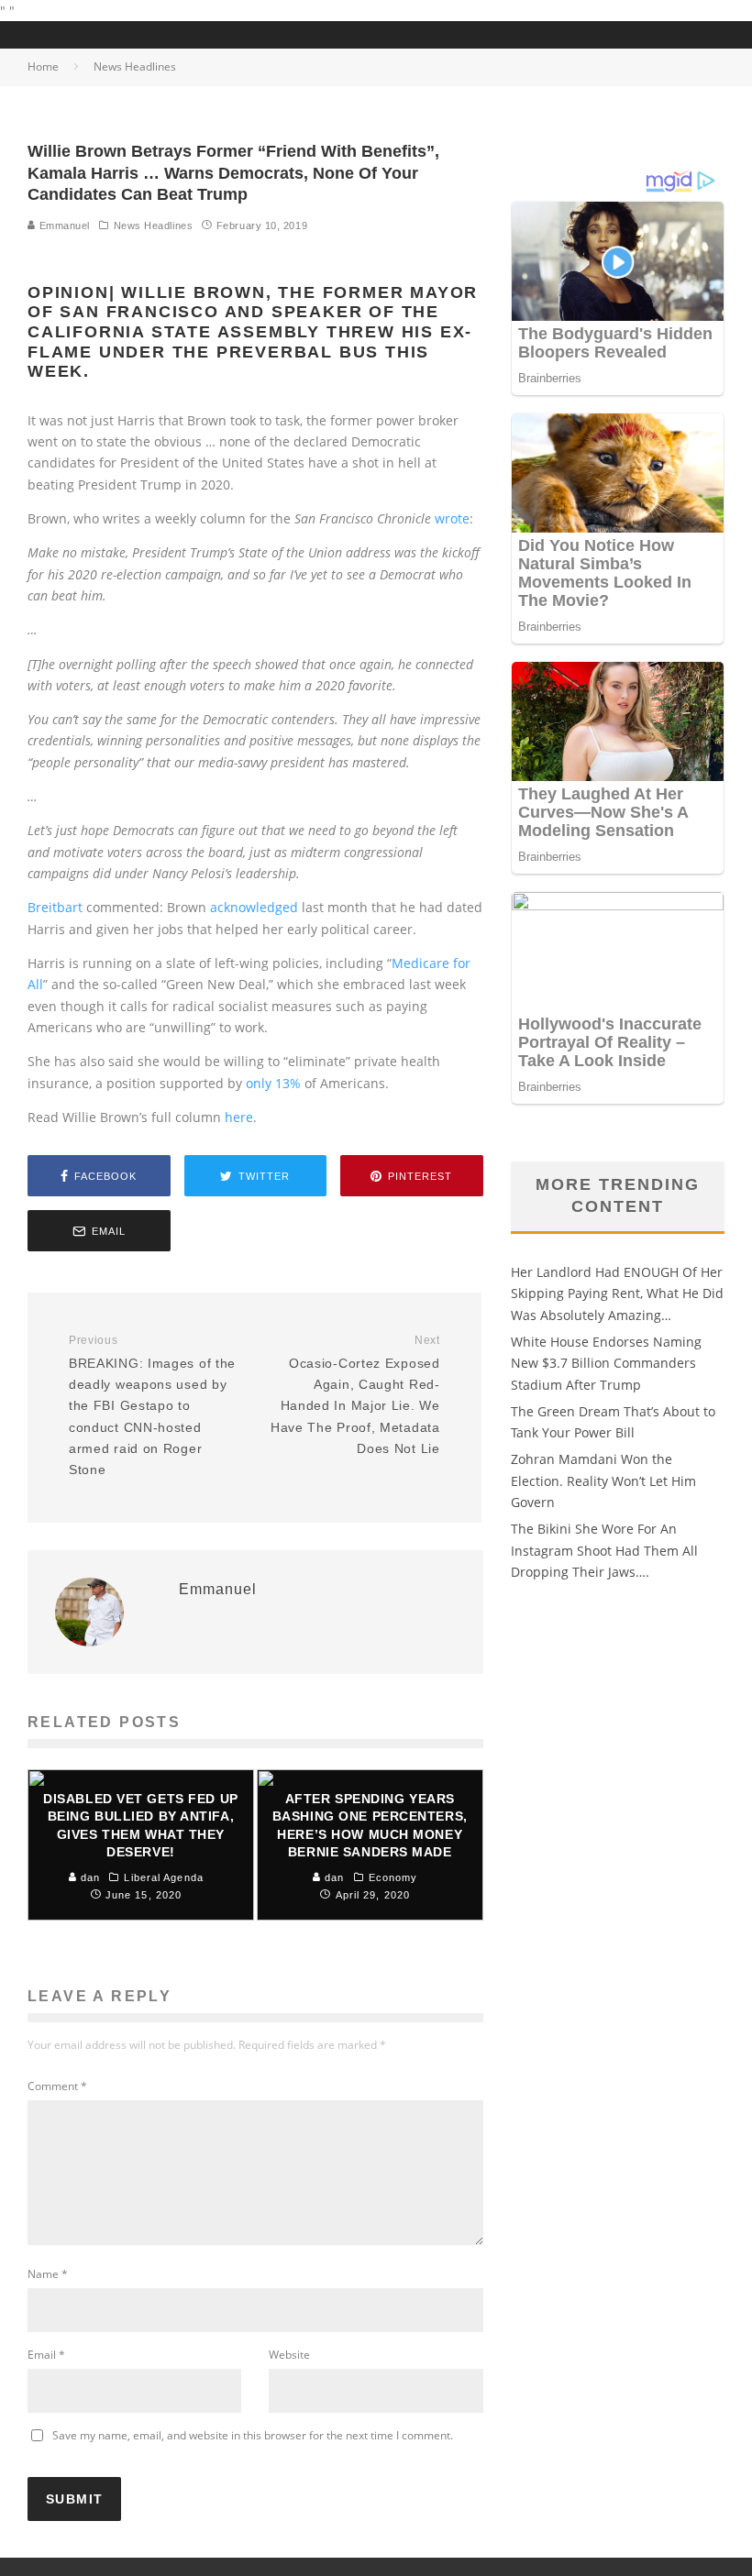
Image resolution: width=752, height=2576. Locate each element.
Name (48, 2274)
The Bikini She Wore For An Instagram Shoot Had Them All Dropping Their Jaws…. (604, 1550)
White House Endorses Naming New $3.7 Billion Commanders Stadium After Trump (606, 1363)
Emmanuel (63, 226)
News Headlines (154, 226)
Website (289, 2355)
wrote (452, 518)
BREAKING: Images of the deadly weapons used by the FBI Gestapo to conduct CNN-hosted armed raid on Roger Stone (152, 1405)
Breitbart (55, 907)
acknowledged (254, 907)
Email (46, 2355)
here (239, 1117)
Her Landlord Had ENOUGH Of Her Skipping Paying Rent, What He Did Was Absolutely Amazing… (617, 1294)
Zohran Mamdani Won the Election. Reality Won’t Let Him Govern (603, 1481)
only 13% (273, 1083)
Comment (57, 2086)
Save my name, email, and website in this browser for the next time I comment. (253, 2435)
